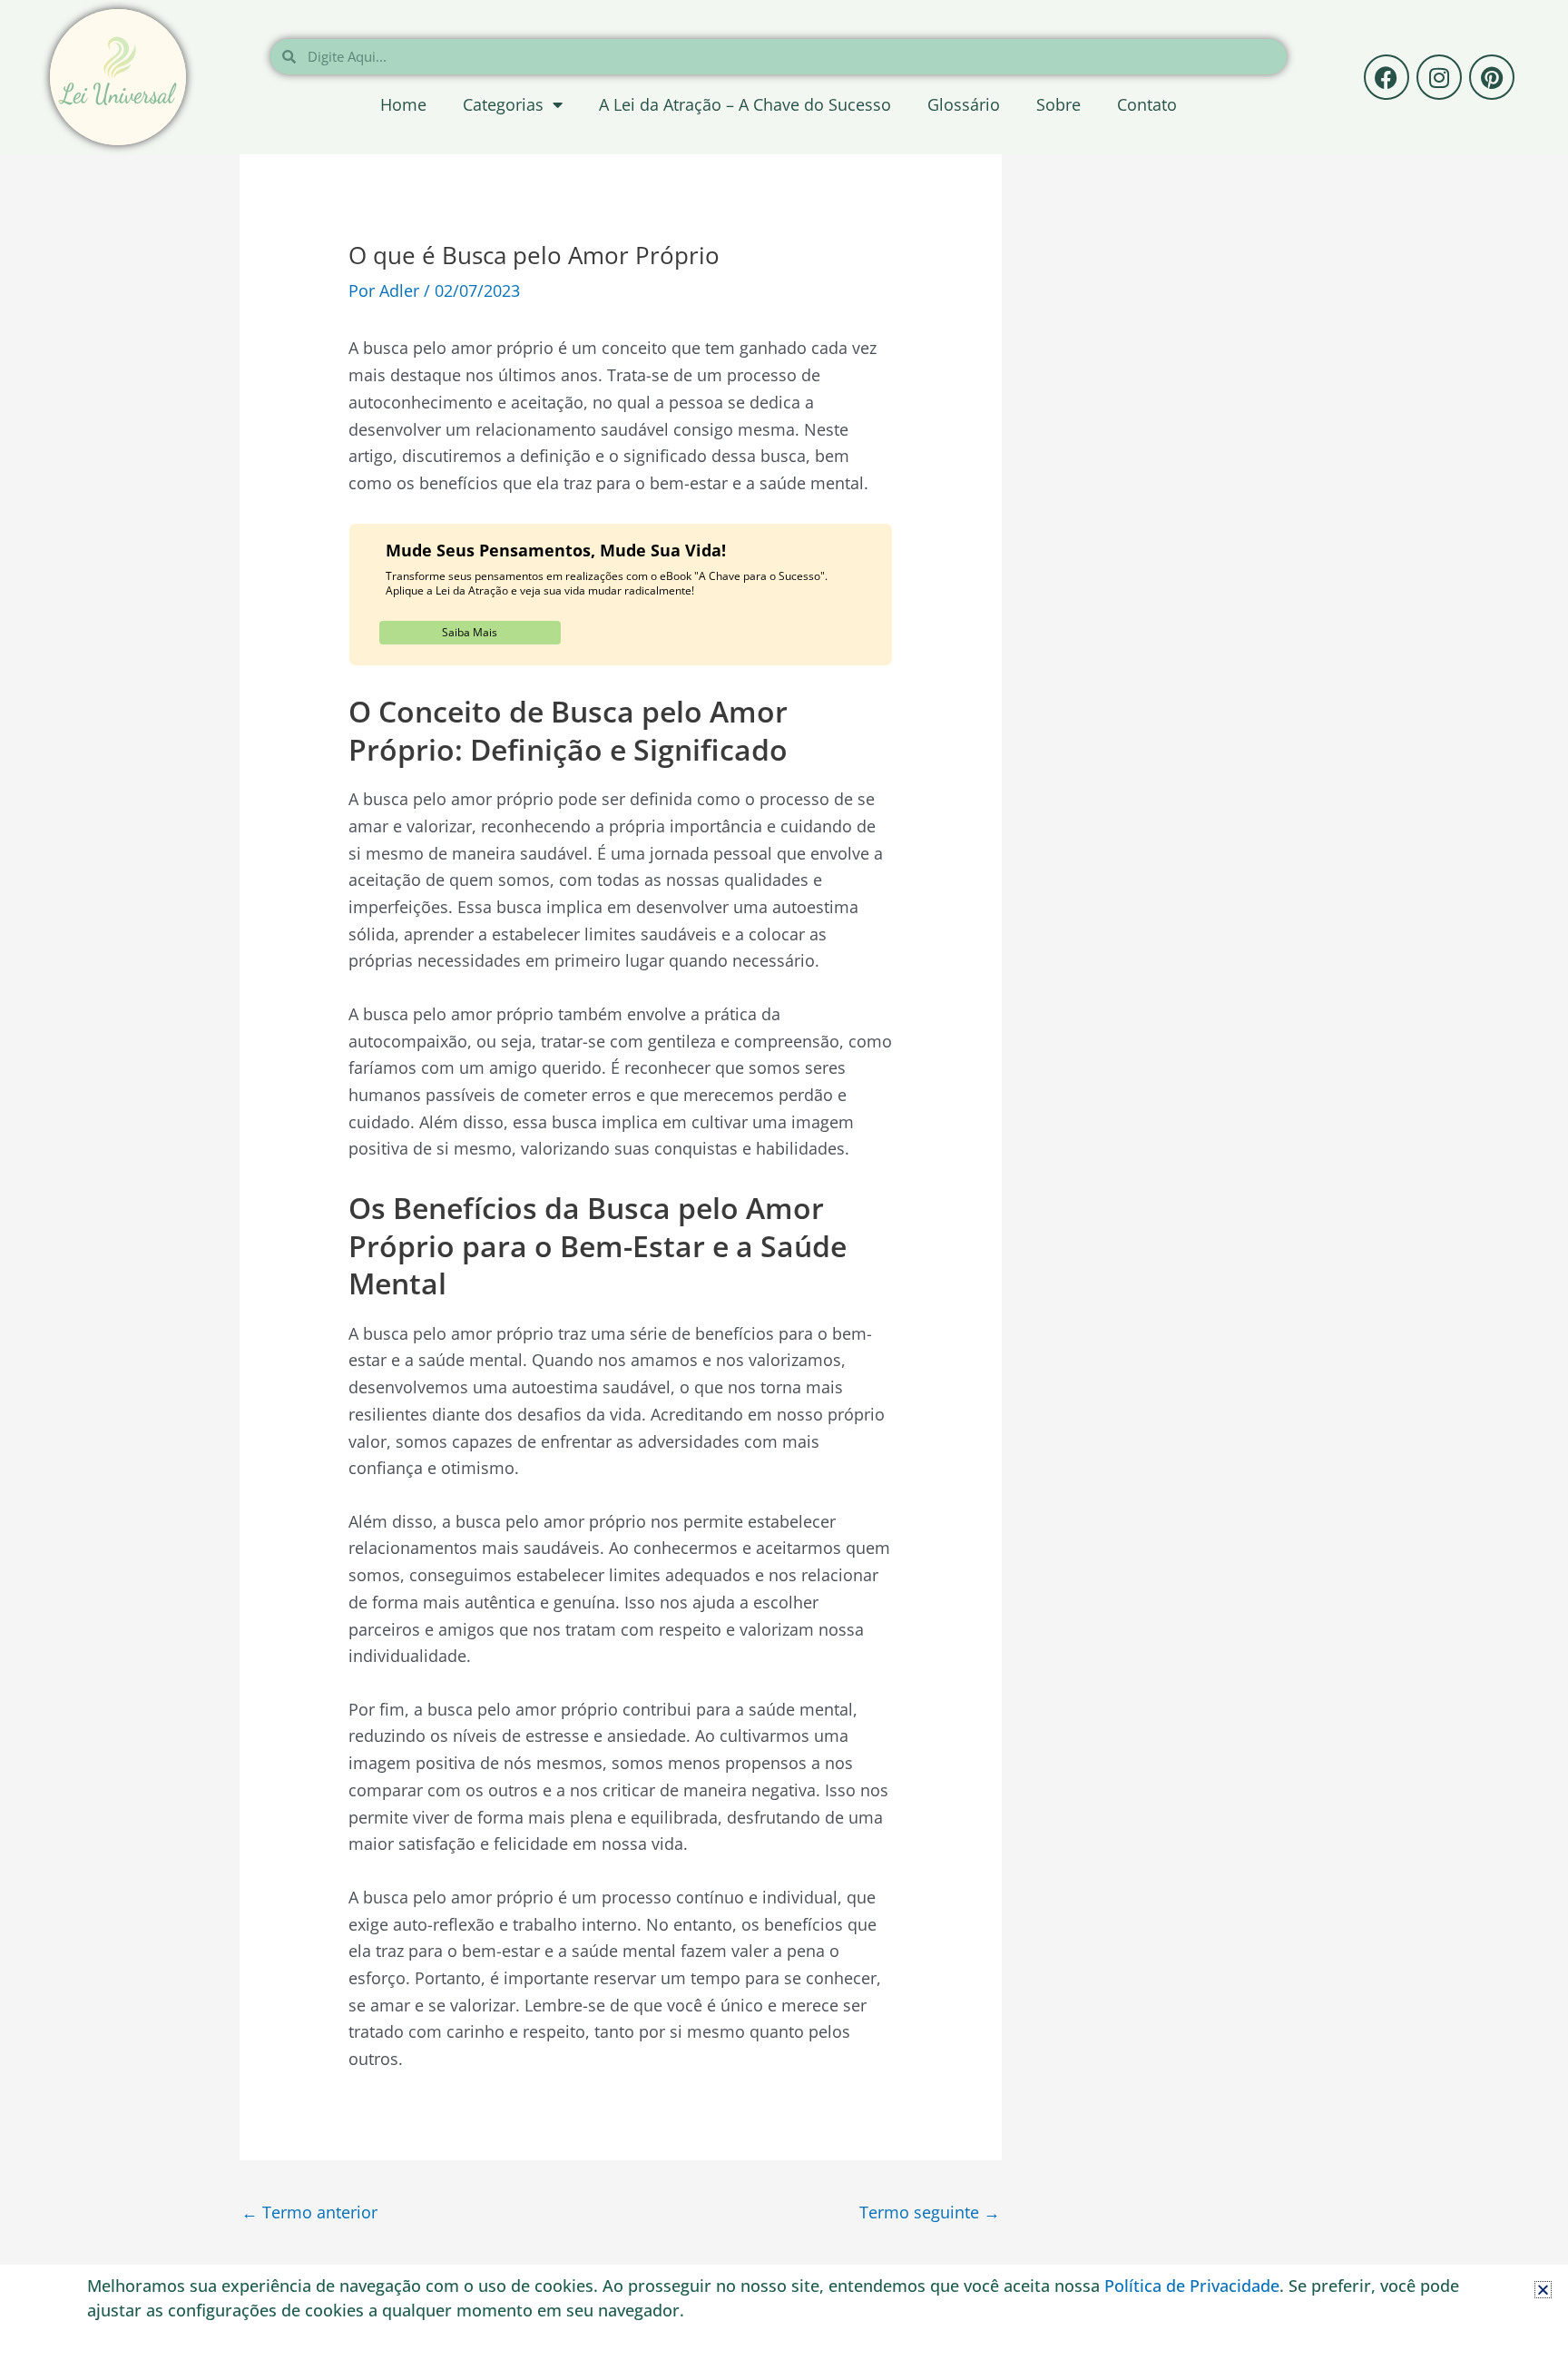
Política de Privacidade (1192, 2286)
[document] (784, 1180)
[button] (1543, 2290)
